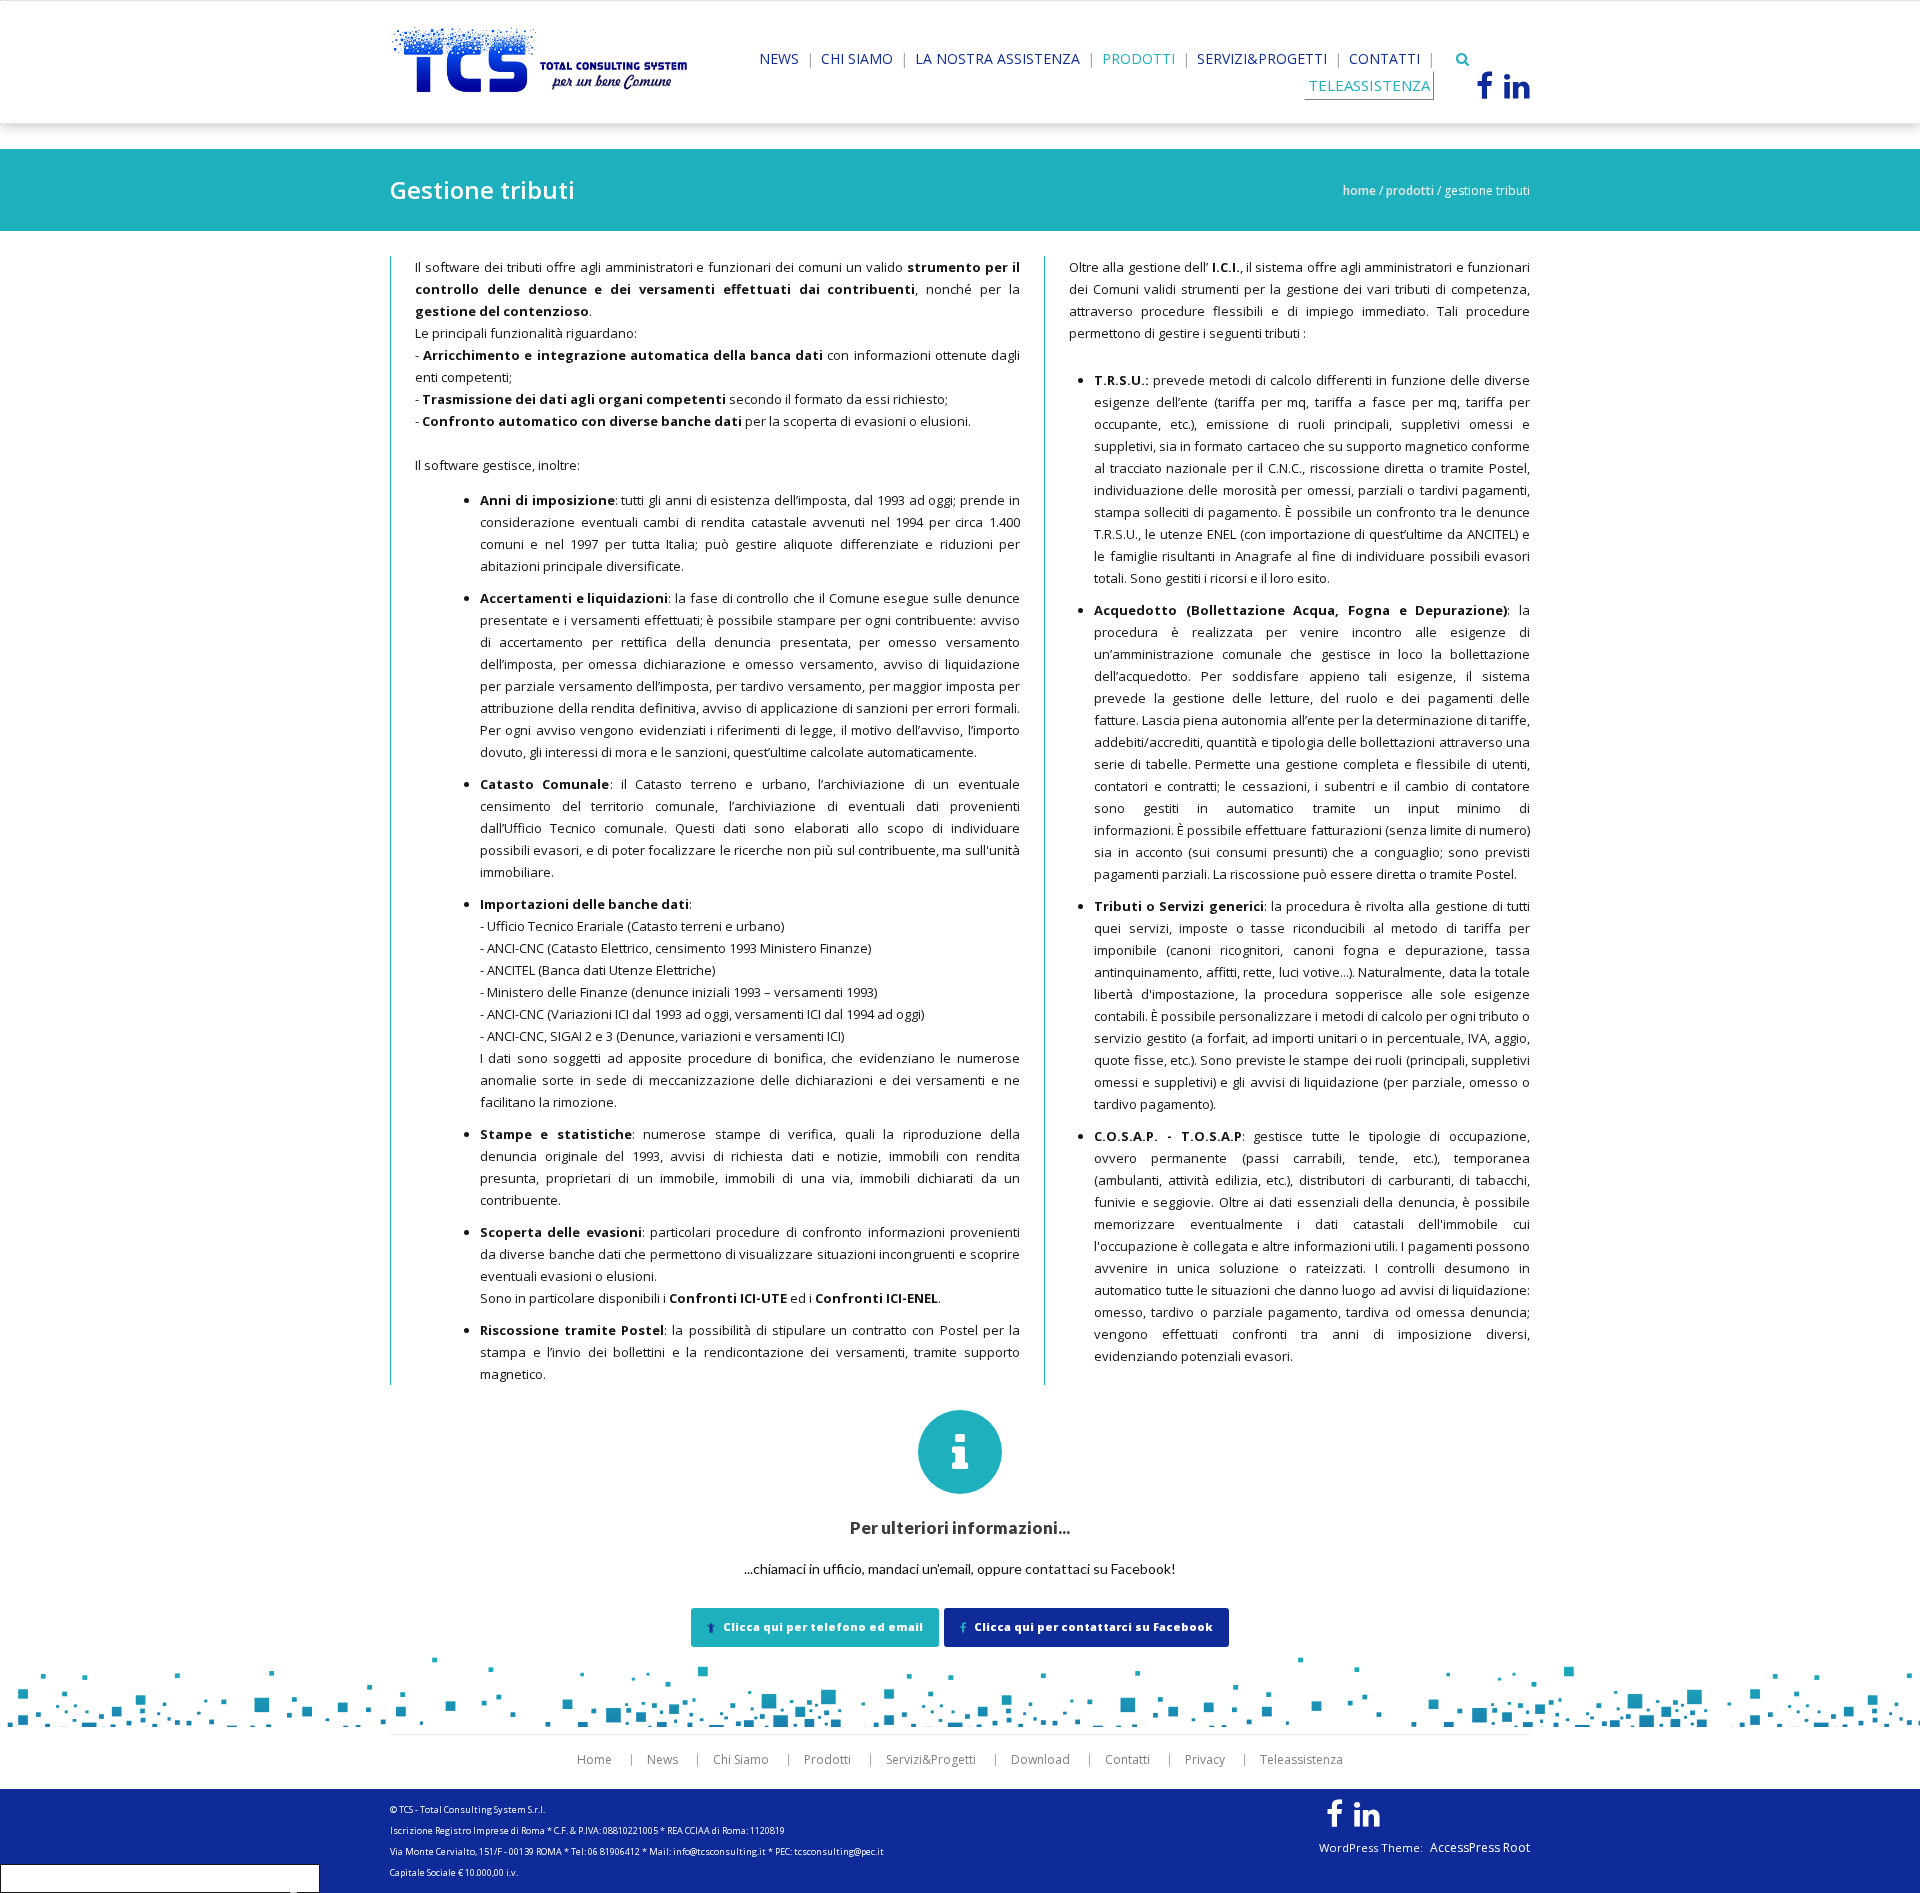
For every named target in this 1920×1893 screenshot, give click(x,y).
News (779, 58)
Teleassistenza (1301, 1760)
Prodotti (1138, 58)
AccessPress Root (1480, 1848)
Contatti (1384, 58)
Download (1040, 1760)
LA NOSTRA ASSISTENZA (997, 58)
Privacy (1205, 1760)
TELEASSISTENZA (1369, 85)
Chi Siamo (857, 58)
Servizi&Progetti (1262, 58)
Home (1359, 190)
